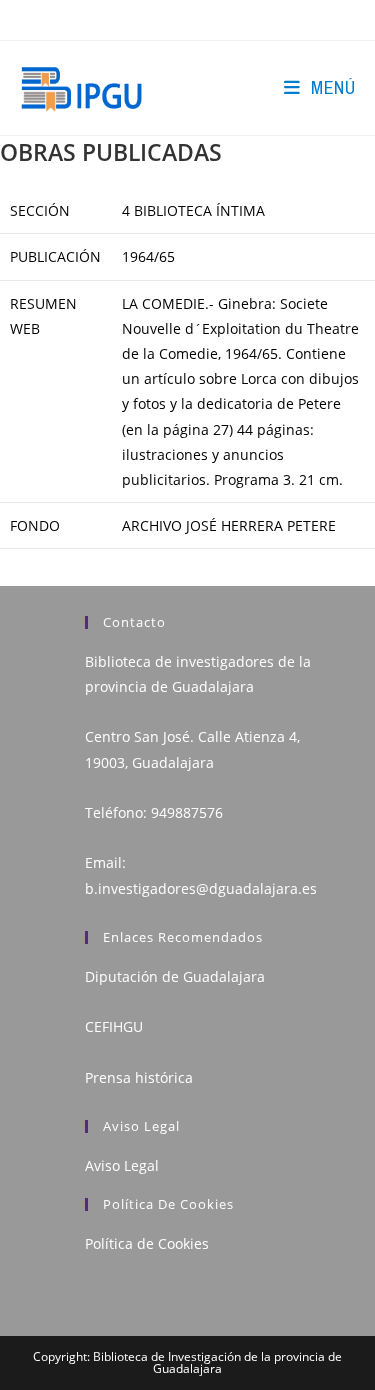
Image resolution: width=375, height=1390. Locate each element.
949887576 (187, 812)
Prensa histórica (139, 1077)
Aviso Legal (122, 1165)
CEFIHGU (114, 1026)
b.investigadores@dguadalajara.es (201, 888)
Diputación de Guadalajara (175, 976)
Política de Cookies (147, 1243)
